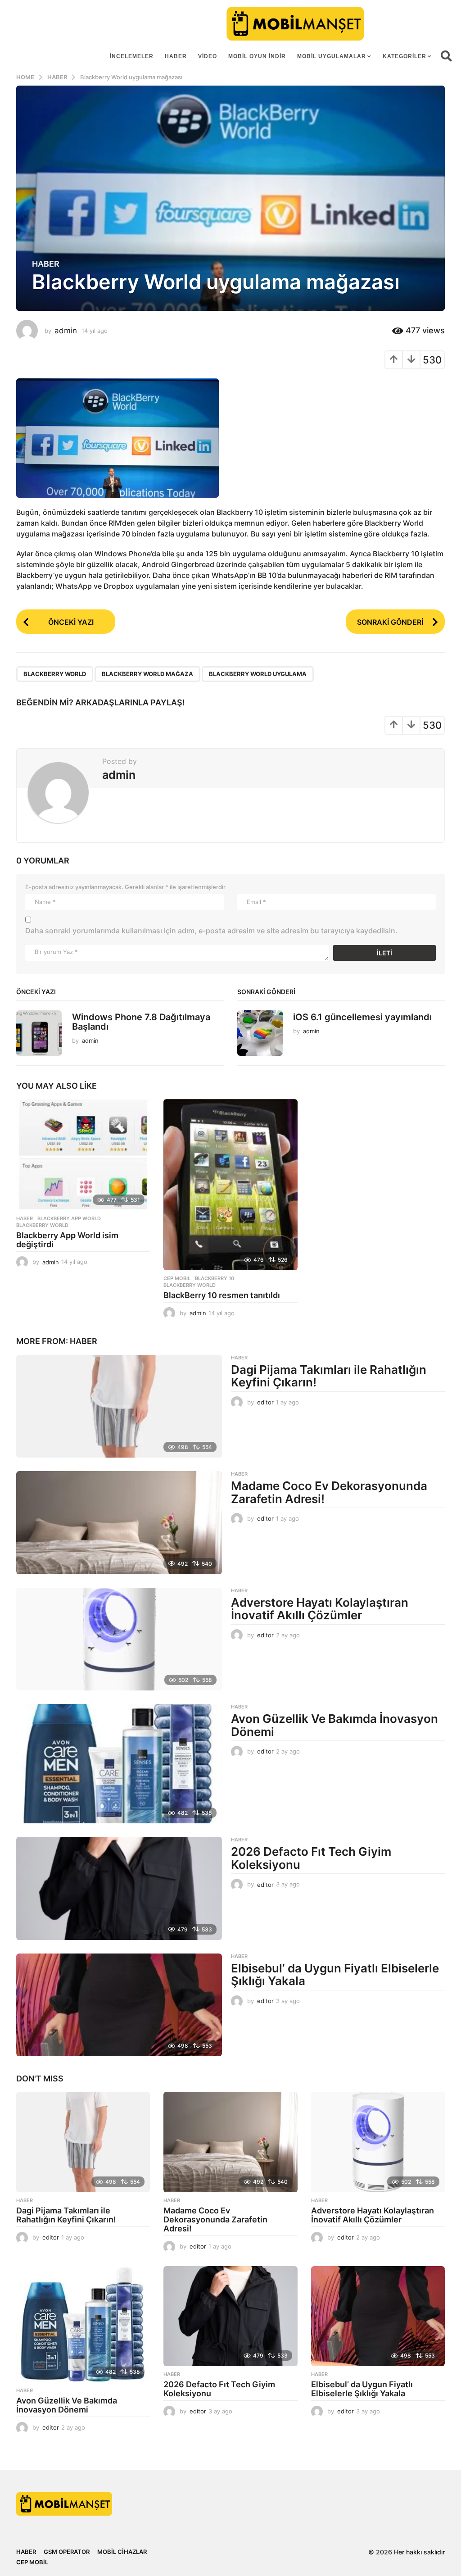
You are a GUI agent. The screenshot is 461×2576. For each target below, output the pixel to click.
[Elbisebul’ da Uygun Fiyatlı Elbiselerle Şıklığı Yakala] (119, 2005)
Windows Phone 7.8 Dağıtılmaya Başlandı (141, 1022)
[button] (446, 56)
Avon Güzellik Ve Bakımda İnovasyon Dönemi (334, 1725)
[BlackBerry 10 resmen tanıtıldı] (230, 1185)
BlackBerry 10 (215, 1278)
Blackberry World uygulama (258, 674)
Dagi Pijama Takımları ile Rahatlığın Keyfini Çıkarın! (329, 1376)
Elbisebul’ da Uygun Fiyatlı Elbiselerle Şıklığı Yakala (335, 1975)
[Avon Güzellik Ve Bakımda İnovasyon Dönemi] (119, 1764)
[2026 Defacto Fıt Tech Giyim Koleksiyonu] (119, 1888)
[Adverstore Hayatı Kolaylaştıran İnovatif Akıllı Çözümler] (119, 1639)
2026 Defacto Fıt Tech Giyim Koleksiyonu (311, 1858)
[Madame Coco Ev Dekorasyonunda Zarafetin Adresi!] (119, 1522)
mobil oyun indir (257, 56)
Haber (176, 56)
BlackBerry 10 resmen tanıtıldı (222, 1295)
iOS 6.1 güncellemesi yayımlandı (362, 1017)
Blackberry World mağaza (147, 674)
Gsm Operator (67, 2552)
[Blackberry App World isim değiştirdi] (83, 1155)
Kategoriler (405, 56)
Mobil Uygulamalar (332, 56)
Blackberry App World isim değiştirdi (67, 1240)
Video (208, 56)
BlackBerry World (55, 674)
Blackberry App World (69, 1218)
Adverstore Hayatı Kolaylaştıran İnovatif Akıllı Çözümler (320, 1609)
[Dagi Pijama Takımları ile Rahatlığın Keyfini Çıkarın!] (119, 1406)
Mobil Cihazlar (122, 2552)
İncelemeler (132, 56)
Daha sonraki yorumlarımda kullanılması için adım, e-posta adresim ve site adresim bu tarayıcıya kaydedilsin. (211, 931)
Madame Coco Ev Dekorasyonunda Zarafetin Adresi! (329, 1492)
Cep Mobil (177, 1278)
